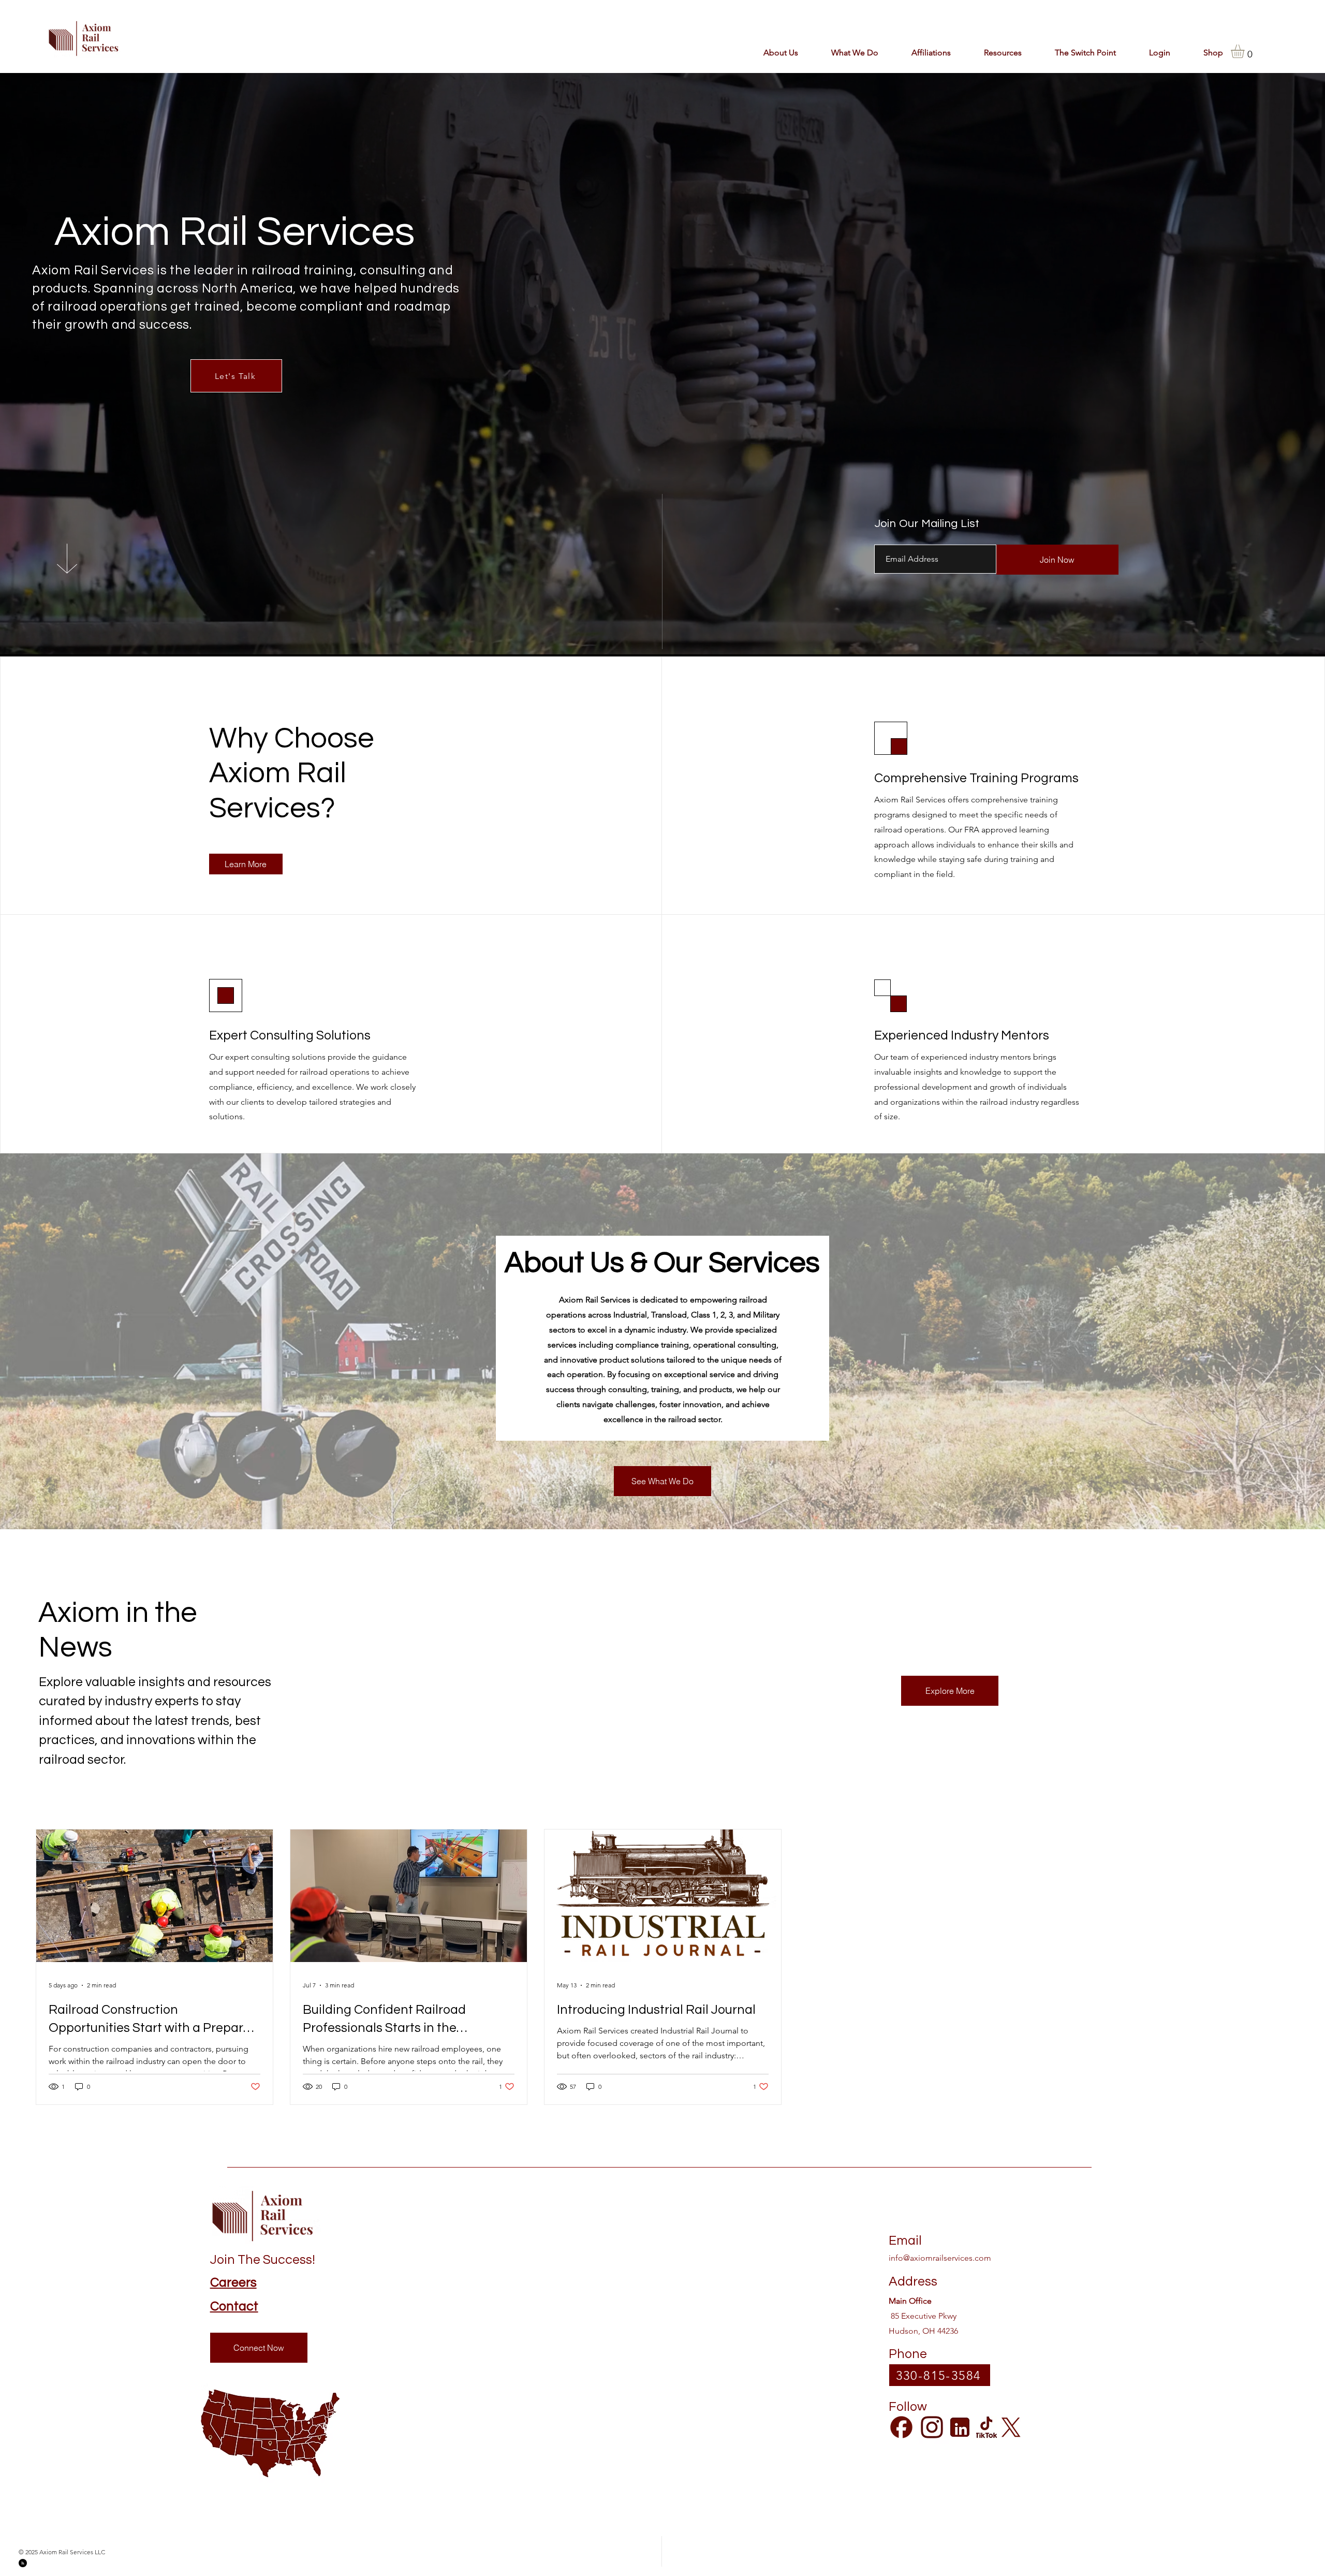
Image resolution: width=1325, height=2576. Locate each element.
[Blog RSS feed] (716, 270)
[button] (922, 53)
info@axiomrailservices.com (940, 2258)
